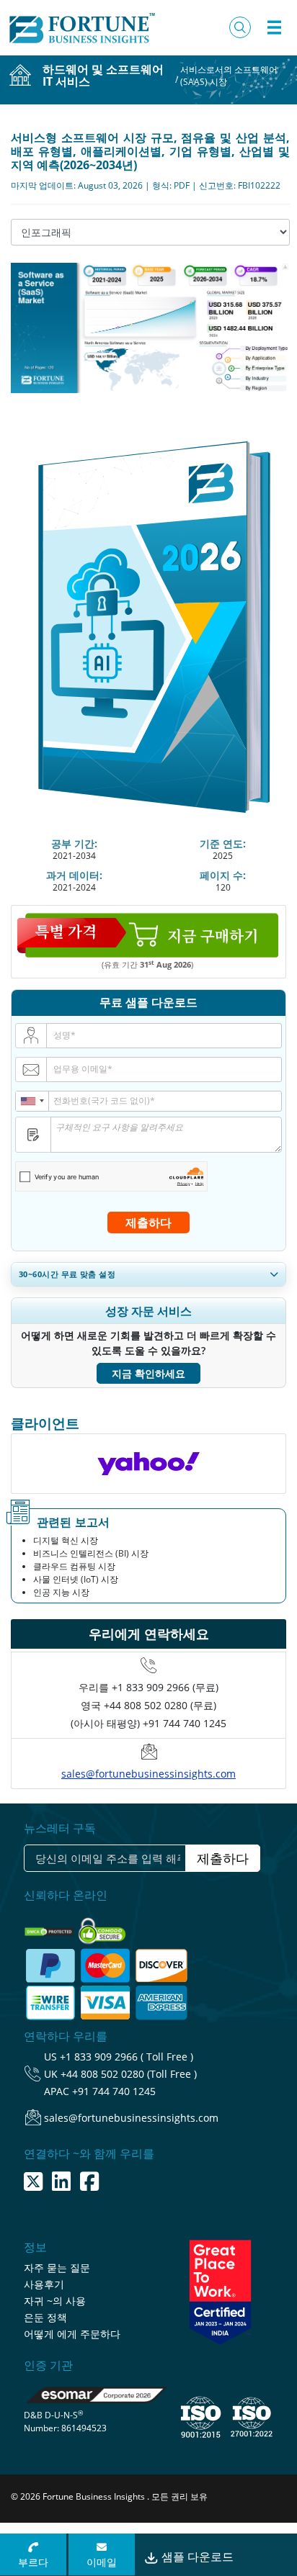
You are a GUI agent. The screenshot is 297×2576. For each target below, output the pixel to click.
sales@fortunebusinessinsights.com (148, 1774)
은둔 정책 (45, 2317)
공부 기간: (74, 843)
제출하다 (148, 1222)
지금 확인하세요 (148, 1373)
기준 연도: (223, 843)
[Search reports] (240, 27)
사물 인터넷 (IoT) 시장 (76, 1579)
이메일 (102, 2562)
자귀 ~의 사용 (55, 2301)
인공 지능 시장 (61, 1592)
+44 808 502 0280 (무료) (160, 1705)
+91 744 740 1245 (114, 2091)
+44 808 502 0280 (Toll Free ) (129, 2074)
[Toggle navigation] (274, 27)
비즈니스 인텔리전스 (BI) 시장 (91, 1553)
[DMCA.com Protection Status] (50, 1927)
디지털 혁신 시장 (66, 1540)
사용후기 (44, 2284)
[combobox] (32, 1101)
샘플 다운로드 (196, 2557)
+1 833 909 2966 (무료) (165, 1687)
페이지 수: (223, 875)
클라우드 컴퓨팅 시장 (74, 1566)
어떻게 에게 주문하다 (72, 2334)
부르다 (33, 2562)
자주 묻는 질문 (57, 2267)
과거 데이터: (74, 875)
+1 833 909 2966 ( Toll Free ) (127, 2057)
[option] (148, 1464)
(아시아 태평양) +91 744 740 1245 (148, 1723)
